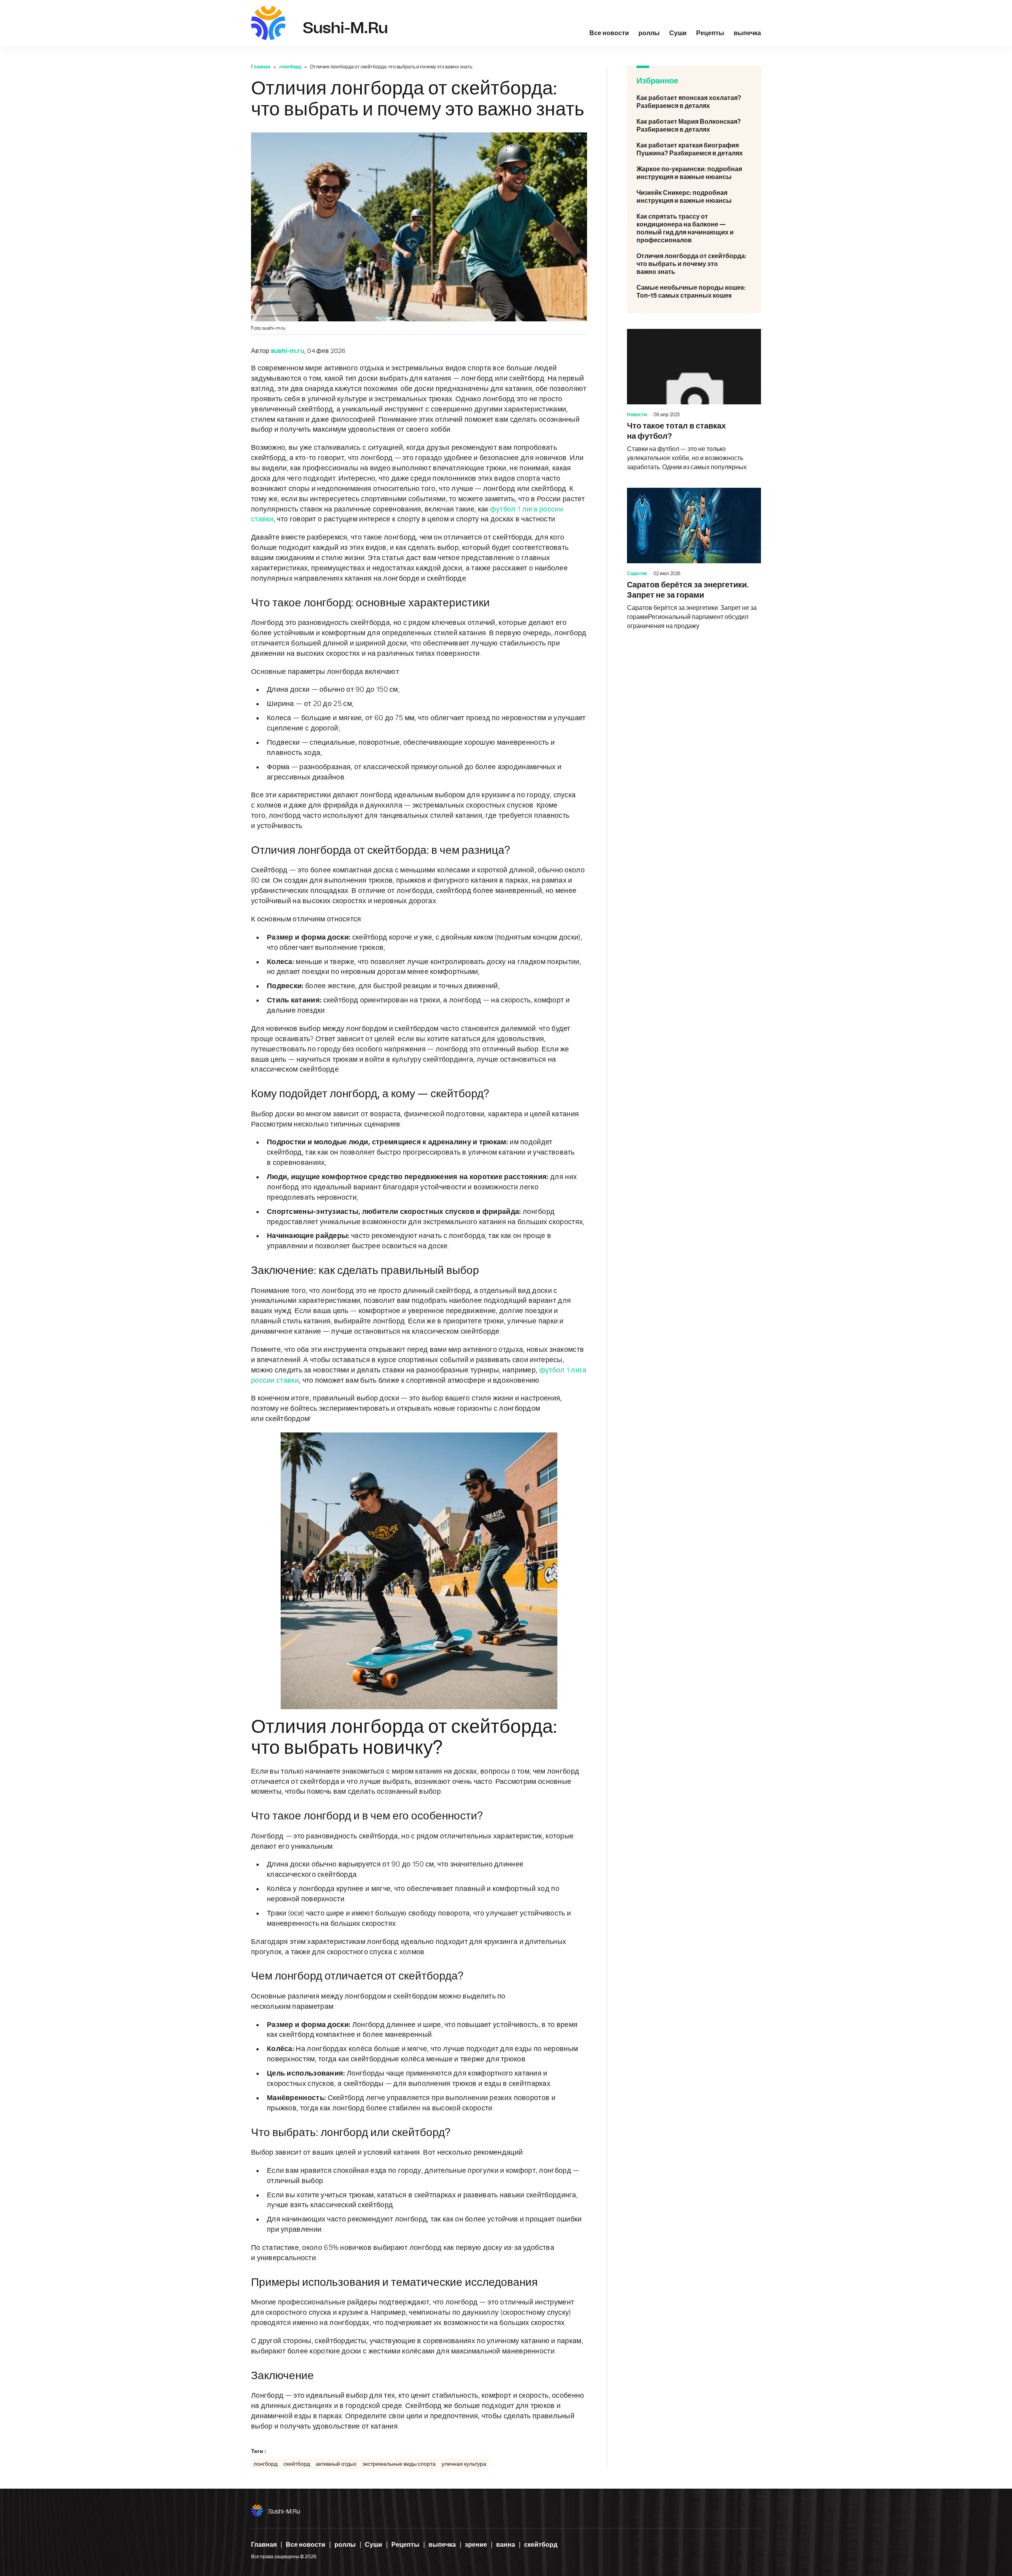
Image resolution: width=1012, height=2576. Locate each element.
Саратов (637, 574)
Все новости (609, 33)
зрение (476, 2545)
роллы (649, 33)
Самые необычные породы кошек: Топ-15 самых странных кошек (694, 292)
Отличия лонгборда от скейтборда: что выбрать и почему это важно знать (694, 264)
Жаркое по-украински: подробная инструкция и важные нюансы (694, 173)
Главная (261, 67)
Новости (637, 415)
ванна (506, 2545)
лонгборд (290, 67)
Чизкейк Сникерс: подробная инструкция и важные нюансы (694, 197)
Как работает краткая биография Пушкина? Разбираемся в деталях (694, 149)
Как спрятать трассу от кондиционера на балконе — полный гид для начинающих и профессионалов (694, 228)
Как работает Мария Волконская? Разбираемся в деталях (694, 126)
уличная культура (464, 2464)
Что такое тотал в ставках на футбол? (694, 400)
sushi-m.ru (284, 2512)
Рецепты (710, 33)
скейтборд (297, 2464)
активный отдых (336, 2464)
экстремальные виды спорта (399, 2464)
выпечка (747, 33)
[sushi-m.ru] (268, 23)
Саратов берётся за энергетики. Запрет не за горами (694, 559)
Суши (678, 33)
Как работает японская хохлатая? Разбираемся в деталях (694, 102)
